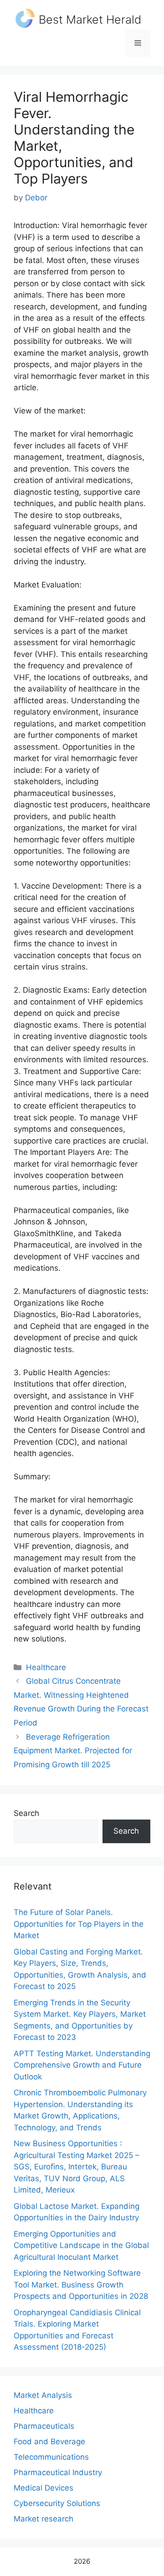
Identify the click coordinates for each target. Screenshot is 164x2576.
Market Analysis (43, 2395)
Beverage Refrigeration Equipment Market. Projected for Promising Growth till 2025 (73, 1751)
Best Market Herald (90, 20)
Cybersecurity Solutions (57, 2503)
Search (26, 1813)
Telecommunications (51, 2457)
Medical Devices (44, 2488)
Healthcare (46, 1667)
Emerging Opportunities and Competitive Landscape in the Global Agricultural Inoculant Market (81, 2245)
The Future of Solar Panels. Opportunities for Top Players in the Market (79, 1924)
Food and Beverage (49, 2442)
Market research (44, 2519)
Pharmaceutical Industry (58, 2472)
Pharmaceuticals (44, 2426)
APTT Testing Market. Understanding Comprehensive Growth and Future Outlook (82, 2065)
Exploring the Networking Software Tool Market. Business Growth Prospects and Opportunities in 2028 (81, 2285)
